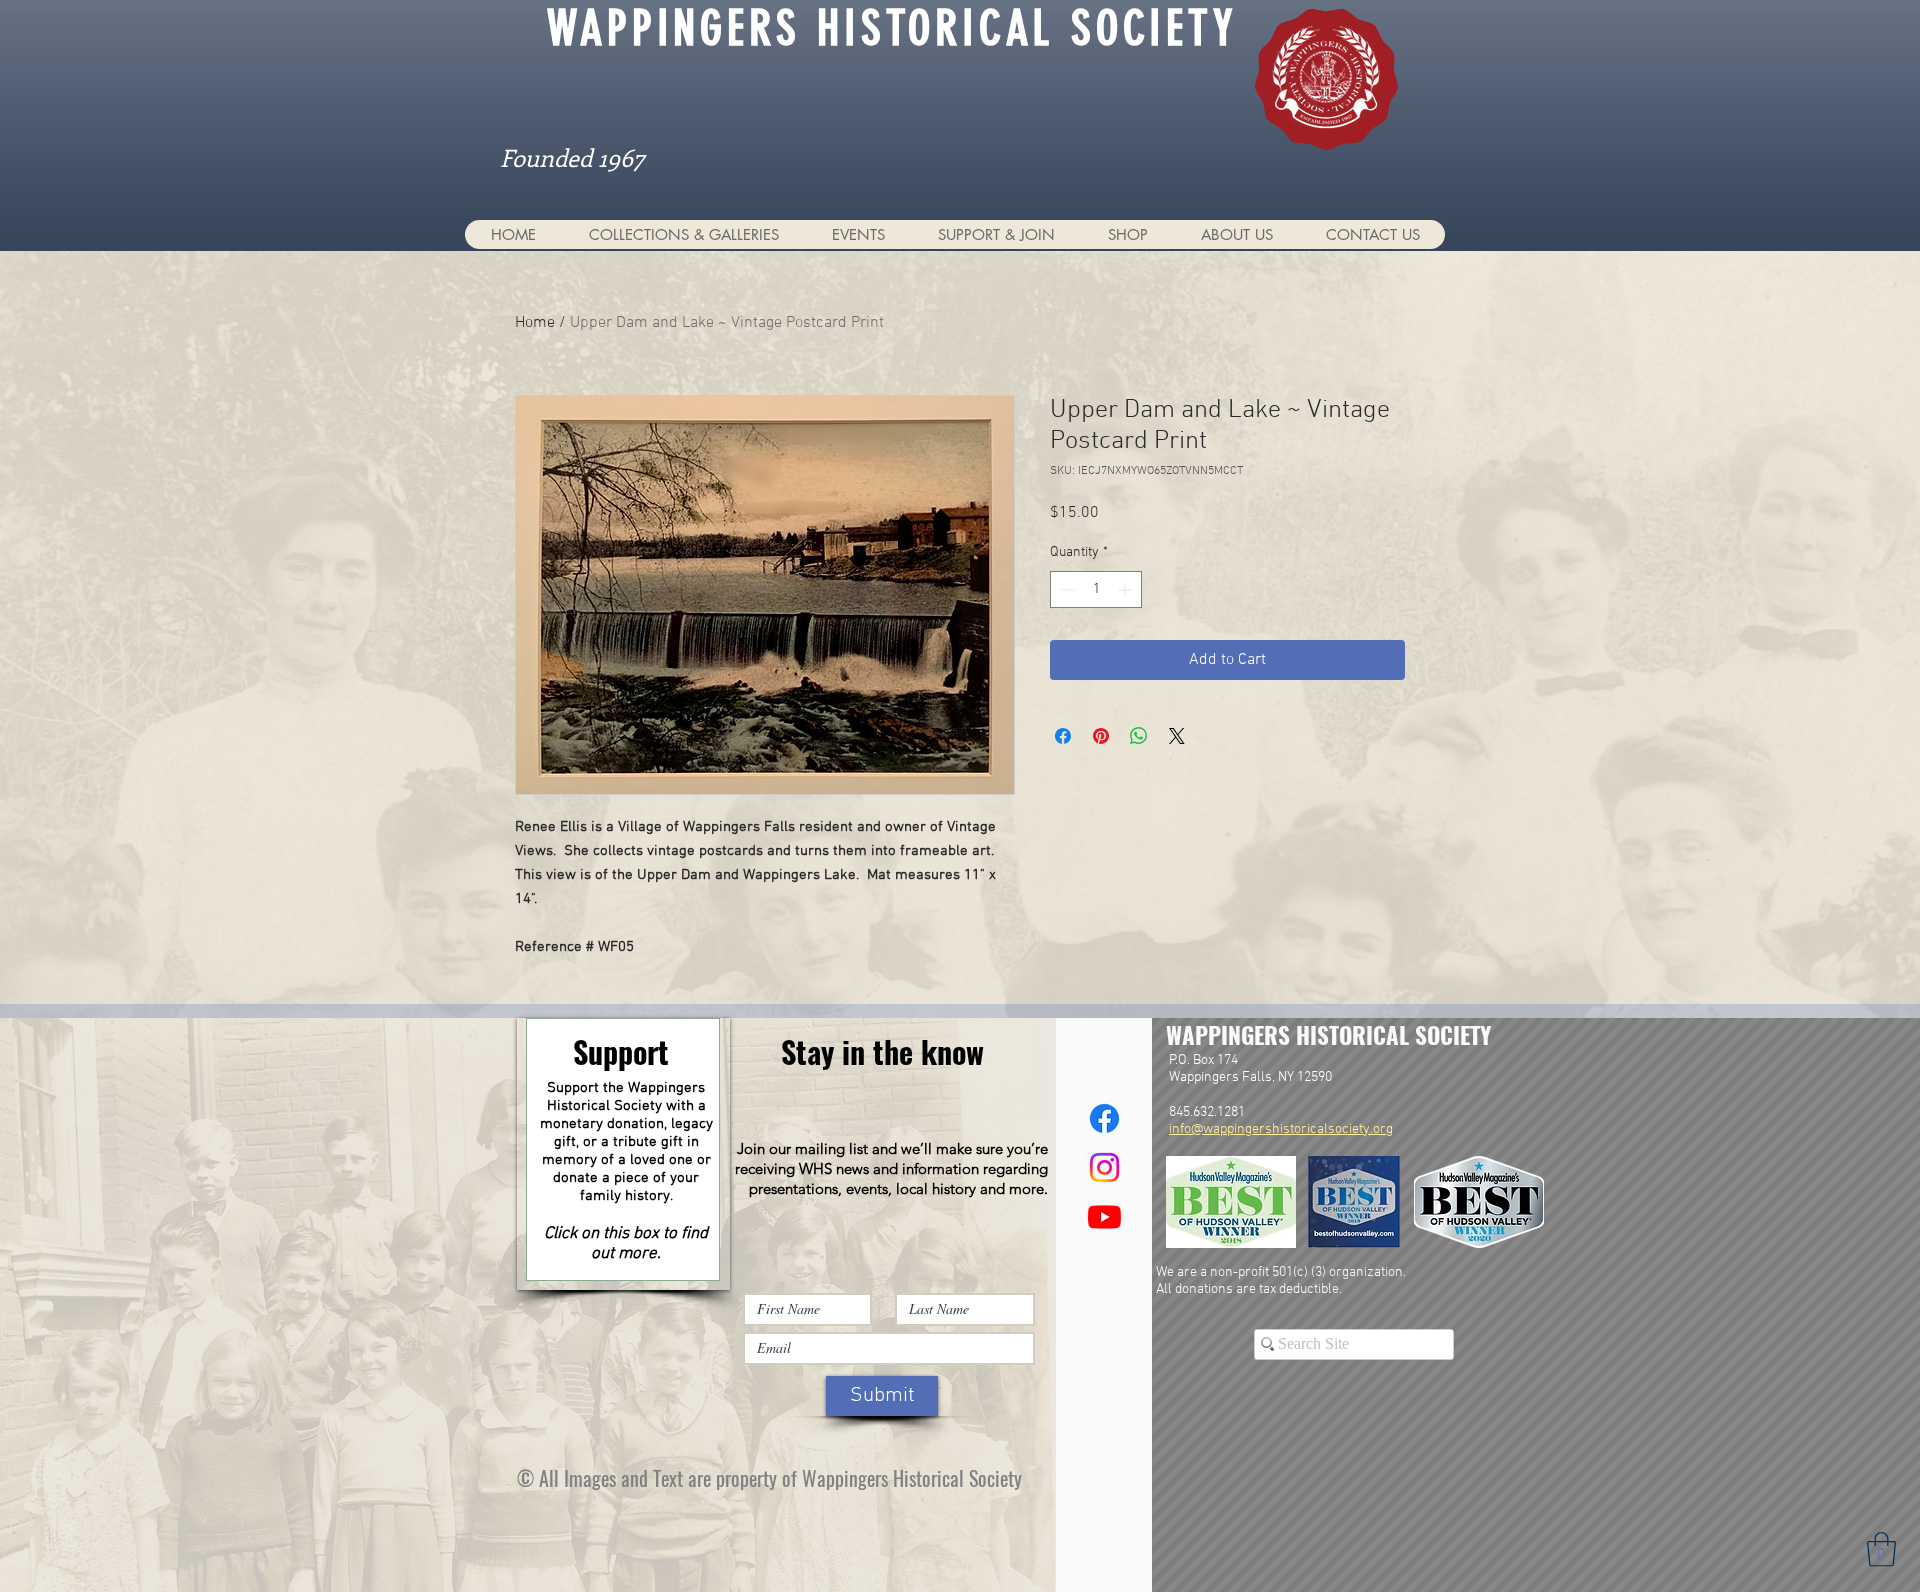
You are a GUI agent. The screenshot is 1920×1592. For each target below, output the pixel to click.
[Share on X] (1177, 736)
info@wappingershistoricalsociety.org (1281, 1129)
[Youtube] (1104, 1216)
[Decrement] (1065, 589)
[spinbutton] (1096, 589)
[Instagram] (1104, 1167)
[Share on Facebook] (1063, 736)
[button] (683, 234)
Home (535, 323)
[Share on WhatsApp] (1139, 736)
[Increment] (1126, 589)
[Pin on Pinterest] (1101, 736)
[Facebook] (1104, 1118)
